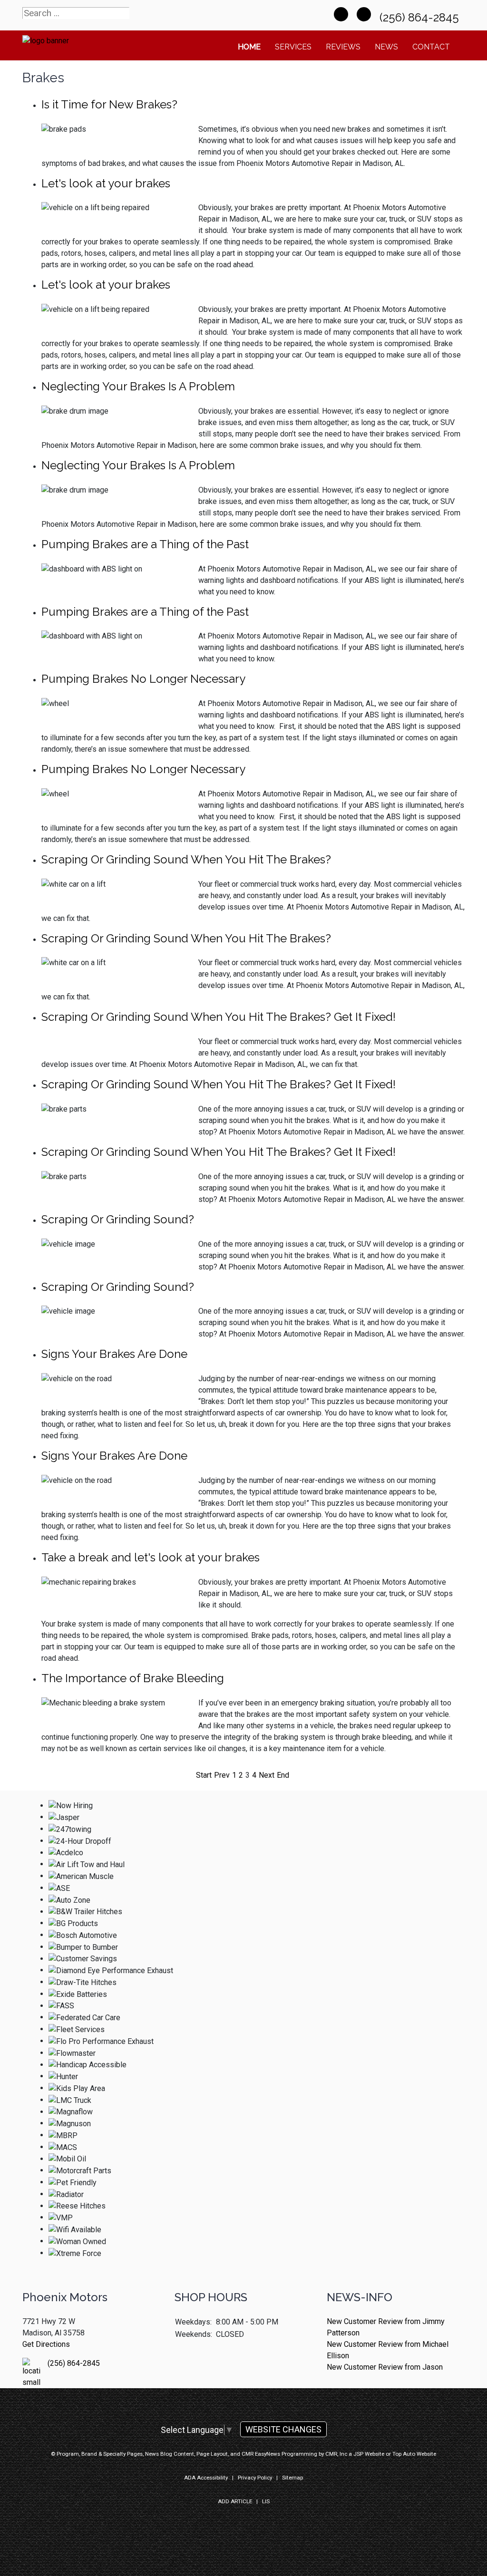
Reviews (343, 47)
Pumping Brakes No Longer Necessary (143, 679)
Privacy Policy (255, 2478)
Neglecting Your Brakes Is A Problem (138, 386)
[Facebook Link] (341, 14)
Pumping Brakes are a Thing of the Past (145, 544)
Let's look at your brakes (106, 183)
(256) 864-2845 (421, 17)
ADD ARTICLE (235, 2501)
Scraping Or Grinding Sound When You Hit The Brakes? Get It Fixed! (219, 1017)
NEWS (386, 47)
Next (267, 1775)
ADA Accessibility (206, 2478)
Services (293, 47)
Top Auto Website (414, 2454)
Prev (222, 1775)
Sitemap (292, 2478)
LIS (266, 2501)
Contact (431, 47)
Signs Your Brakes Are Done (114, 1354)
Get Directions (46, 2344)
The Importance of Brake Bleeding (133, 1678)
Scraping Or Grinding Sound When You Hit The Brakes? (186, 859)
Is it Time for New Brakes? (109, 104)
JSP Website (369, 2454)
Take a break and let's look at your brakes (151, 1557)
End (283, 1775)
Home (249, 47)
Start (204, 1775)
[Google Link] (364, 14)
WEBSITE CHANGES (283, 2429)
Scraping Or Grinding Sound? (118, 1219)
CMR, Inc (336, 2454)
